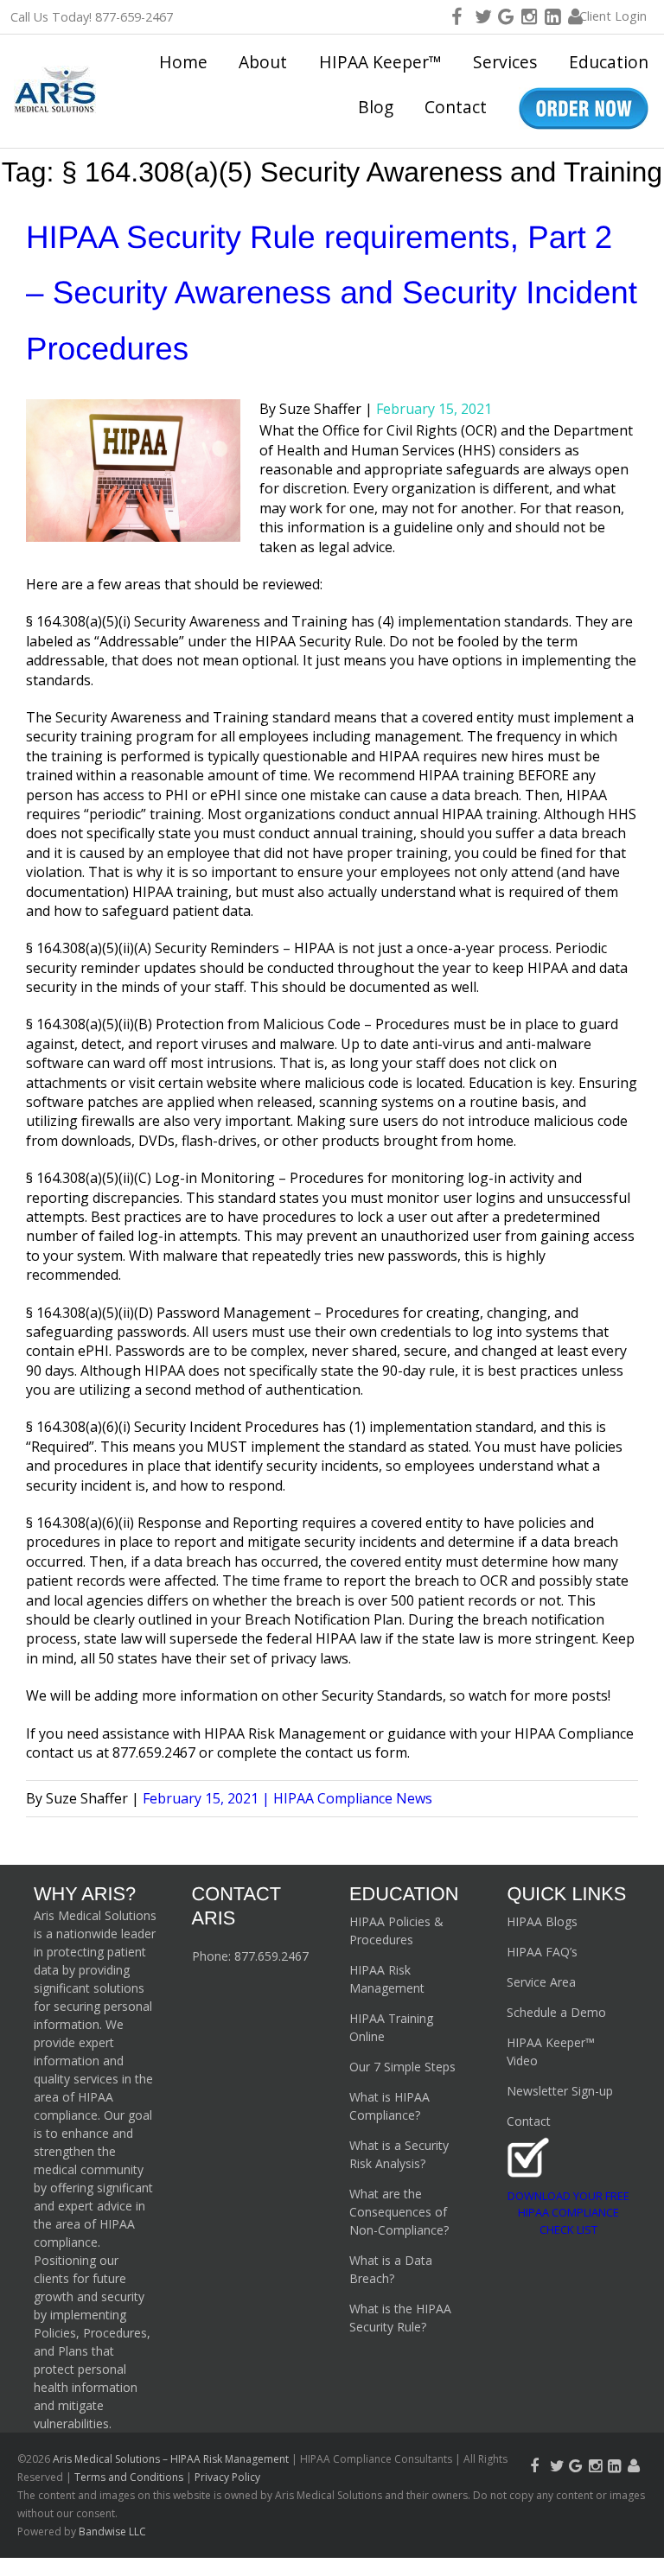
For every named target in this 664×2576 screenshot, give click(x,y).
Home (183, 62)
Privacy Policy (227, 2477)
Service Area (541, 1982)
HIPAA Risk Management (387, 1979)
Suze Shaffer (320, 409)
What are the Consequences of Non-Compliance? (399, 2212)
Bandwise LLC (112, 2531)
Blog (376, 107)
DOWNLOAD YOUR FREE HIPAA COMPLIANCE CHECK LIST (568, 2213)
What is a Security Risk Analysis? (399, 2154)
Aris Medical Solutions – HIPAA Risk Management (172, 2459)
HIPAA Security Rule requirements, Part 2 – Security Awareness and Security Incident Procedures (332, 293)
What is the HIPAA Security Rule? (400, 2318)
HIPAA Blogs (542, 1921)
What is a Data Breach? (391, 2269)
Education (609, 62)
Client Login (613, 16)
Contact (456, 107)
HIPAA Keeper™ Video (551, 2051)
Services (505, 62)
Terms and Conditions (129, 2477)
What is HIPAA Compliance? (389, 2106)
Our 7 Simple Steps (402, 2067)
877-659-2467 (134, 17)
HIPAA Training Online (391, 2027)
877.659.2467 (271, 1956)
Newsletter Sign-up (560, 2091)
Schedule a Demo (556, 2012)
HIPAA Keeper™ (380, 62)
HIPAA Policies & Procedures (396, 1930)
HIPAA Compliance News (353, 1798)
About (263, 62)
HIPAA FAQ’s (542, 1952)
